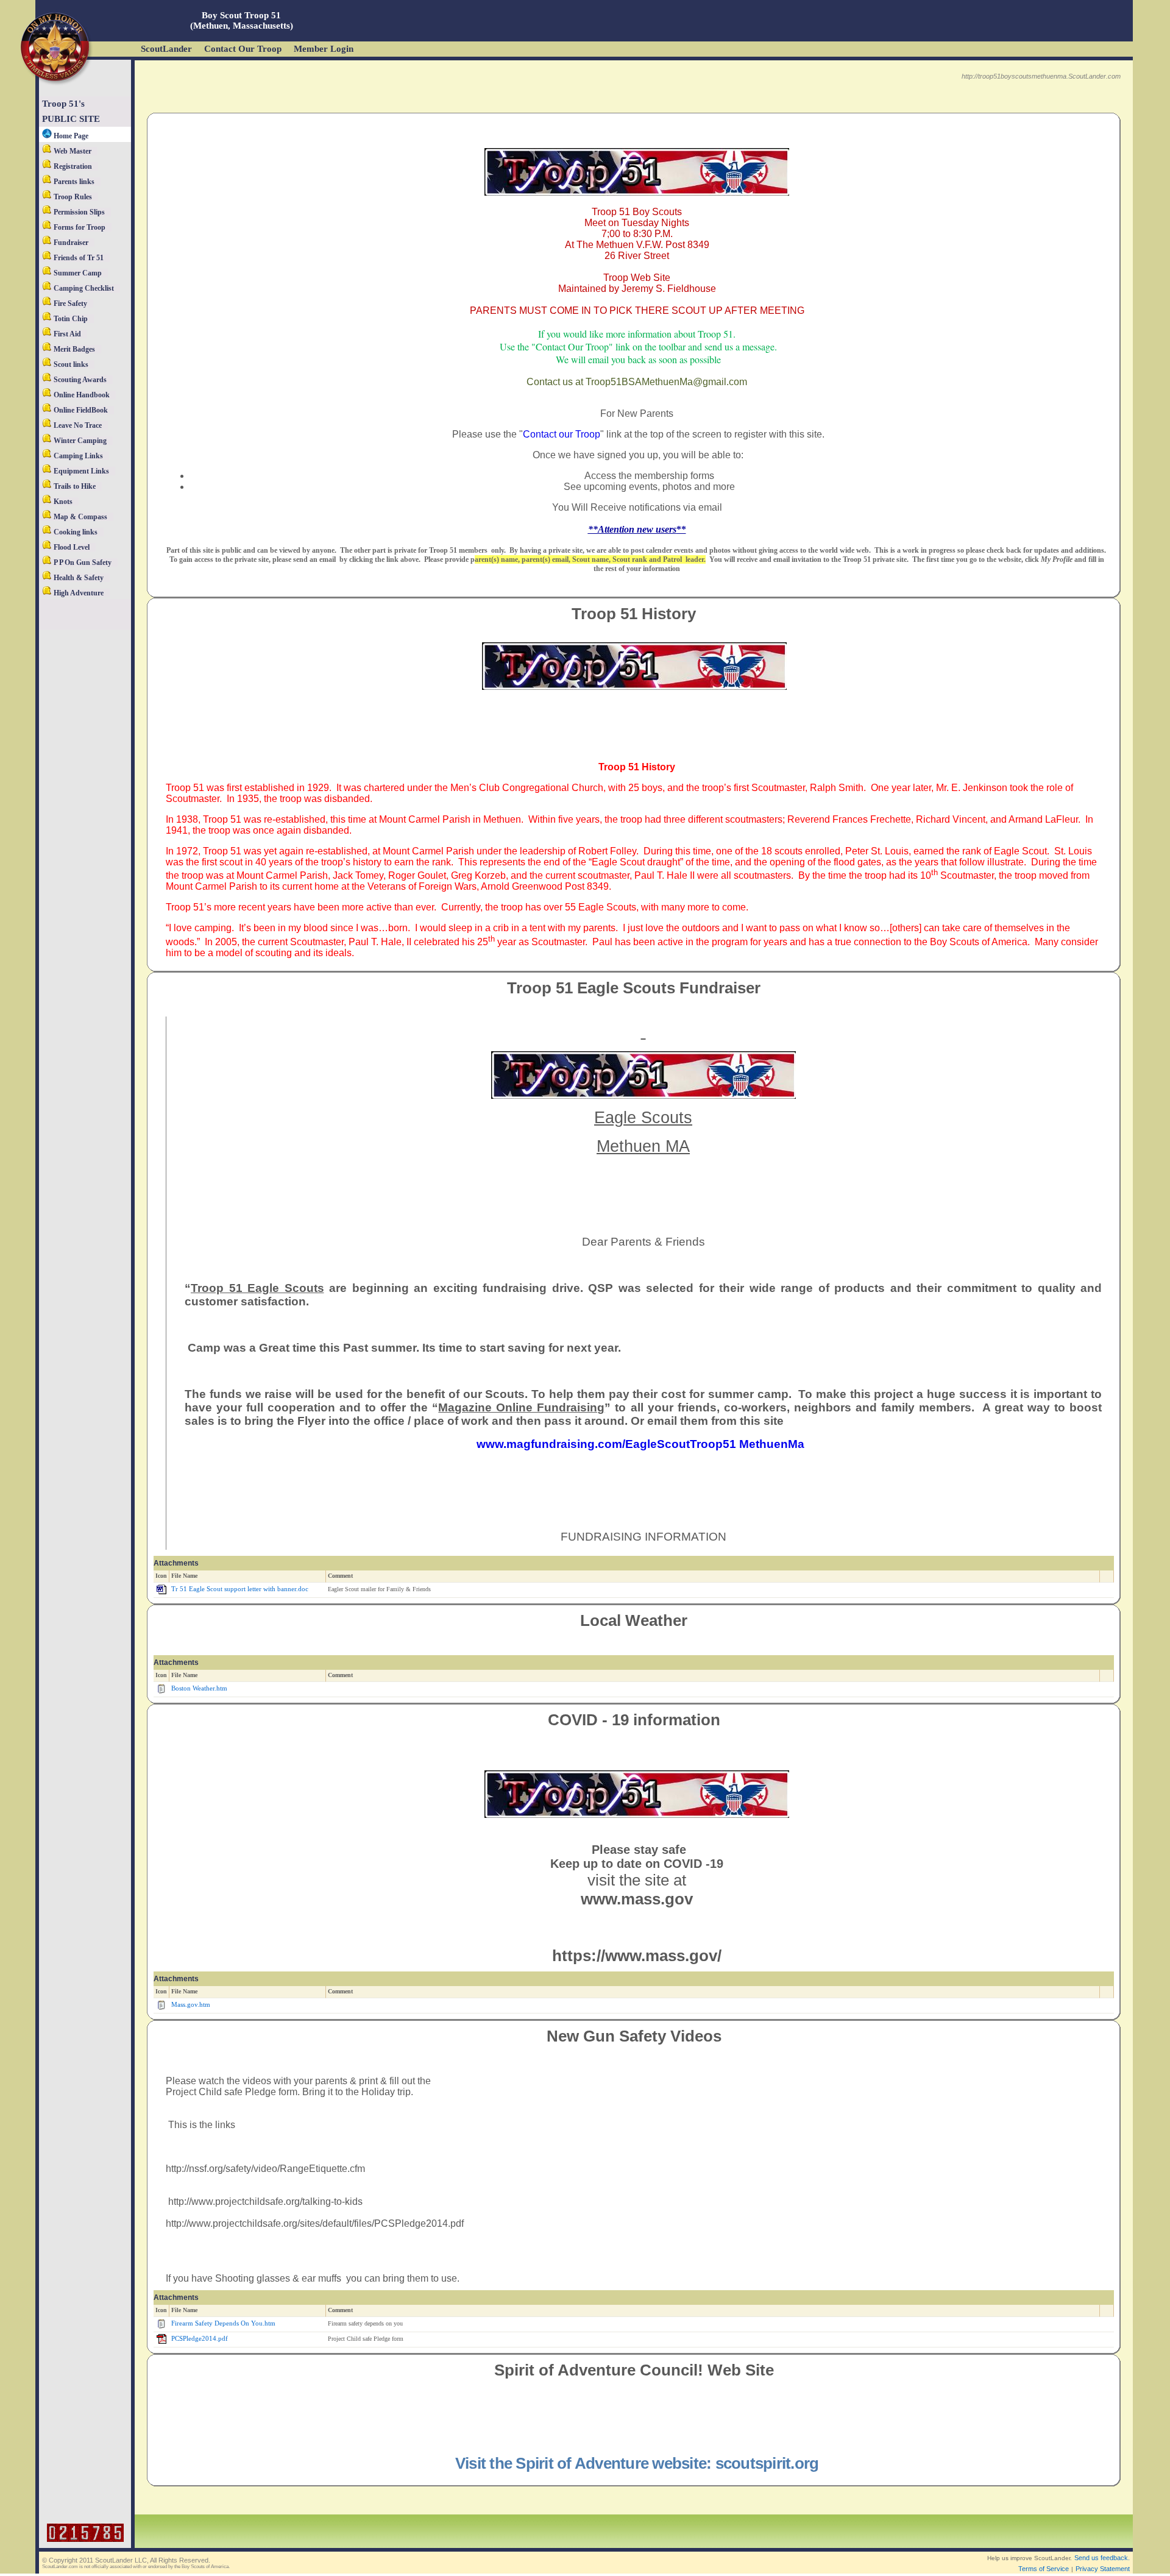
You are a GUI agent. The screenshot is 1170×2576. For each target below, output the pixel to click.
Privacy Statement (1103, 2569)
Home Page (70, 136)
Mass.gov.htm (191, 2005)
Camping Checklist (83, 288)
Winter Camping (79, 441)
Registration (72, 166)
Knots (62, 502)
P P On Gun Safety (82, 562)
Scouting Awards (79, 380)
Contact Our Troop (243, 49)
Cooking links (75, 532)
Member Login (324, 49)
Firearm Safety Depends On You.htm (223, 2323)
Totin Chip (70, 319)
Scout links (70, 364)
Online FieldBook (80, 410)
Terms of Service (1044, 2569)
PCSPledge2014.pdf (200, 2339)
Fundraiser (70, 243)
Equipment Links (80, 471)
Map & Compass (80, 517)
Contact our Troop (562, 434)
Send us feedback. (1102, 2558)
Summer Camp (77, 273)
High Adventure (78, 593)
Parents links (73, 182)
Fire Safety (69, 303)
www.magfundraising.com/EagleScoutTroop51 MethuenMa (643, 1444)
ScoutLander (166, 49)
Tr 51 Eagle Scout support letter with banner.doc (240, 1589)
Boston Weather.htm (199, 1688)
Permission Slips (78, 212)
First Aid (66, 334)
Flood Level (71, 547)
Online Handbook (81, 395)
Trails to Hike (74, 486)
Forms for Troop (79, 227)
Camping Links (77, 456)
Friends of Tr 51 (78, 258)
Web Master (72, 151)
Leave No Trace (77, 425)
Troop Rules (72, 197)
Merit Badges (73, 349)
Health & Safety (78, 578)
